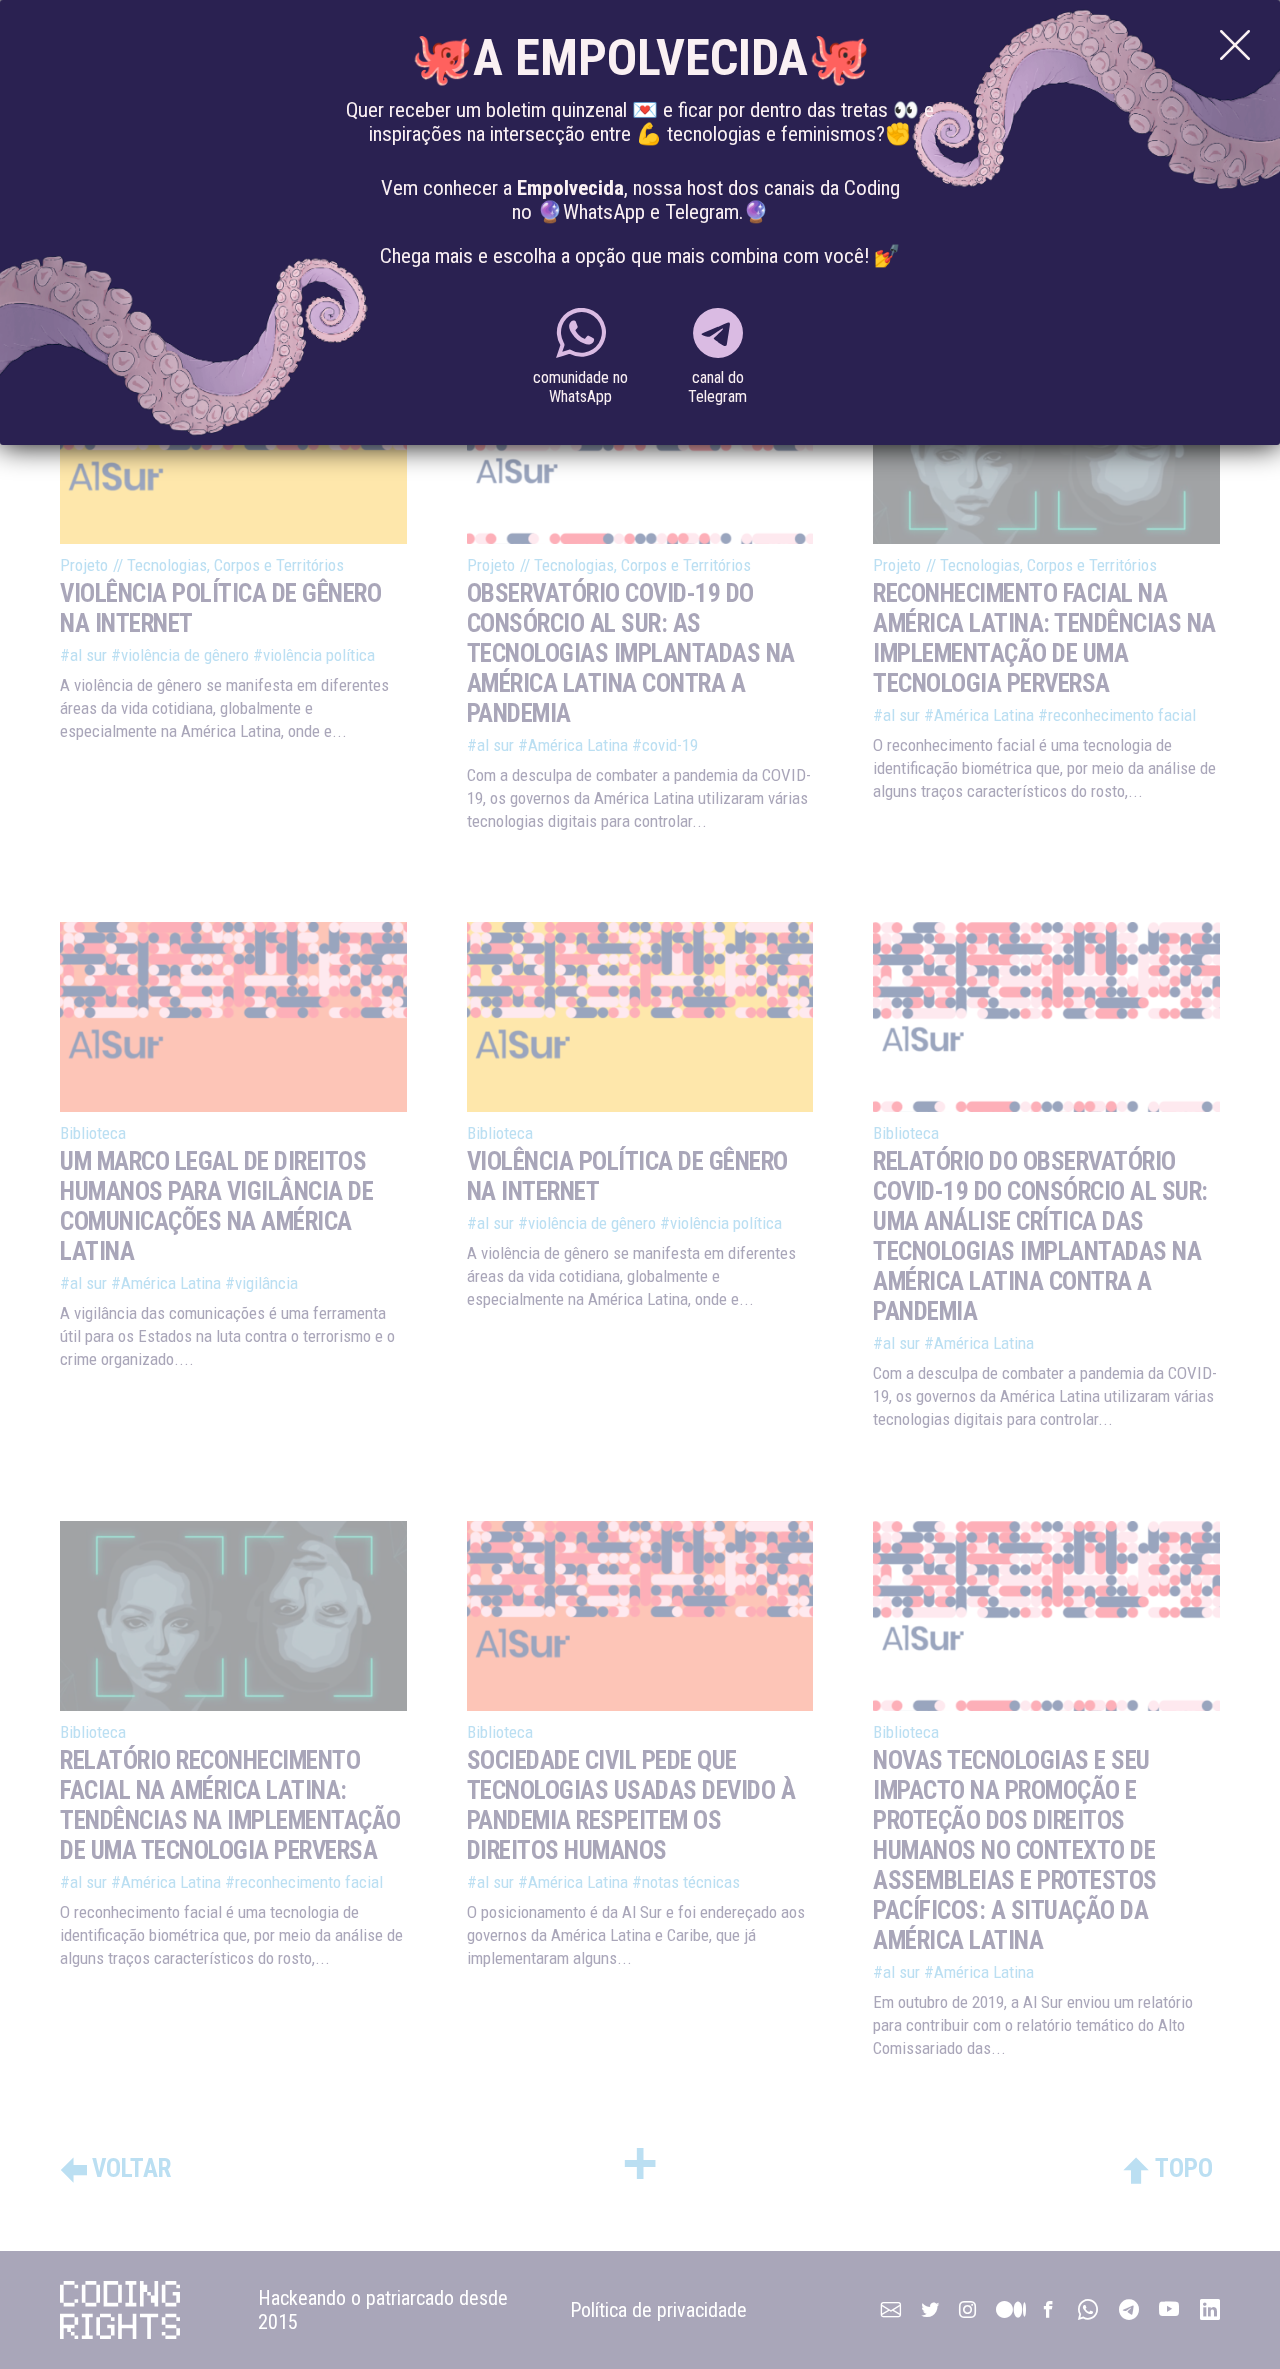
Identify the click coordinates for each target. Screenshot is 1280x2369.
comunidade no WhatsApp (580, 387)
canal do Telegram (717, 387)
